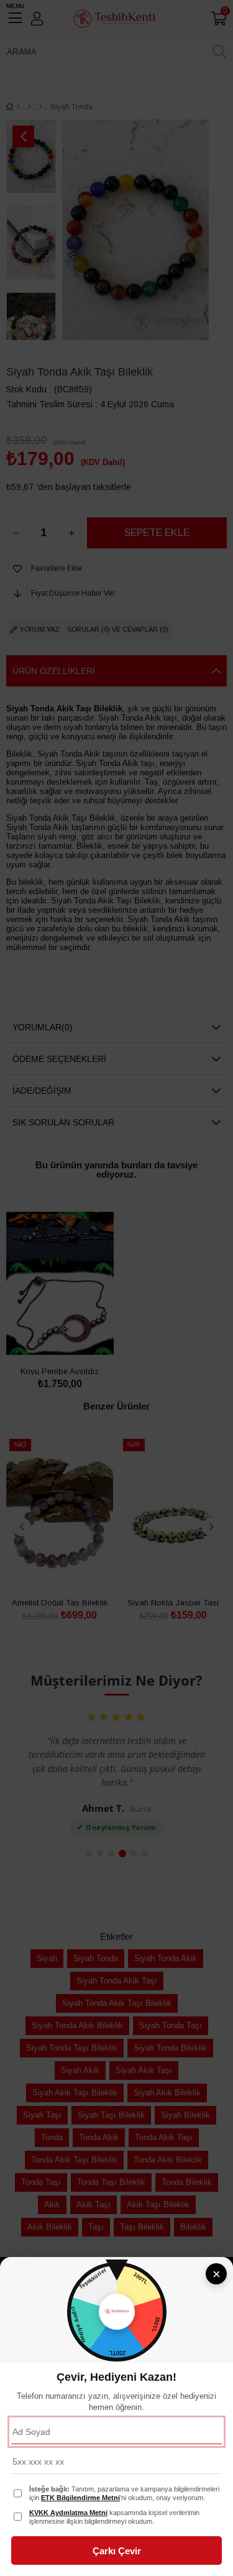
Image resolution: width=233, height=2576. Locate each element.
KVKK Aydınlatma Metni (68, 2513)
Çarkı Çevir (117, 2551)
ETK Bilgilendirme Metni (80, 2498)
